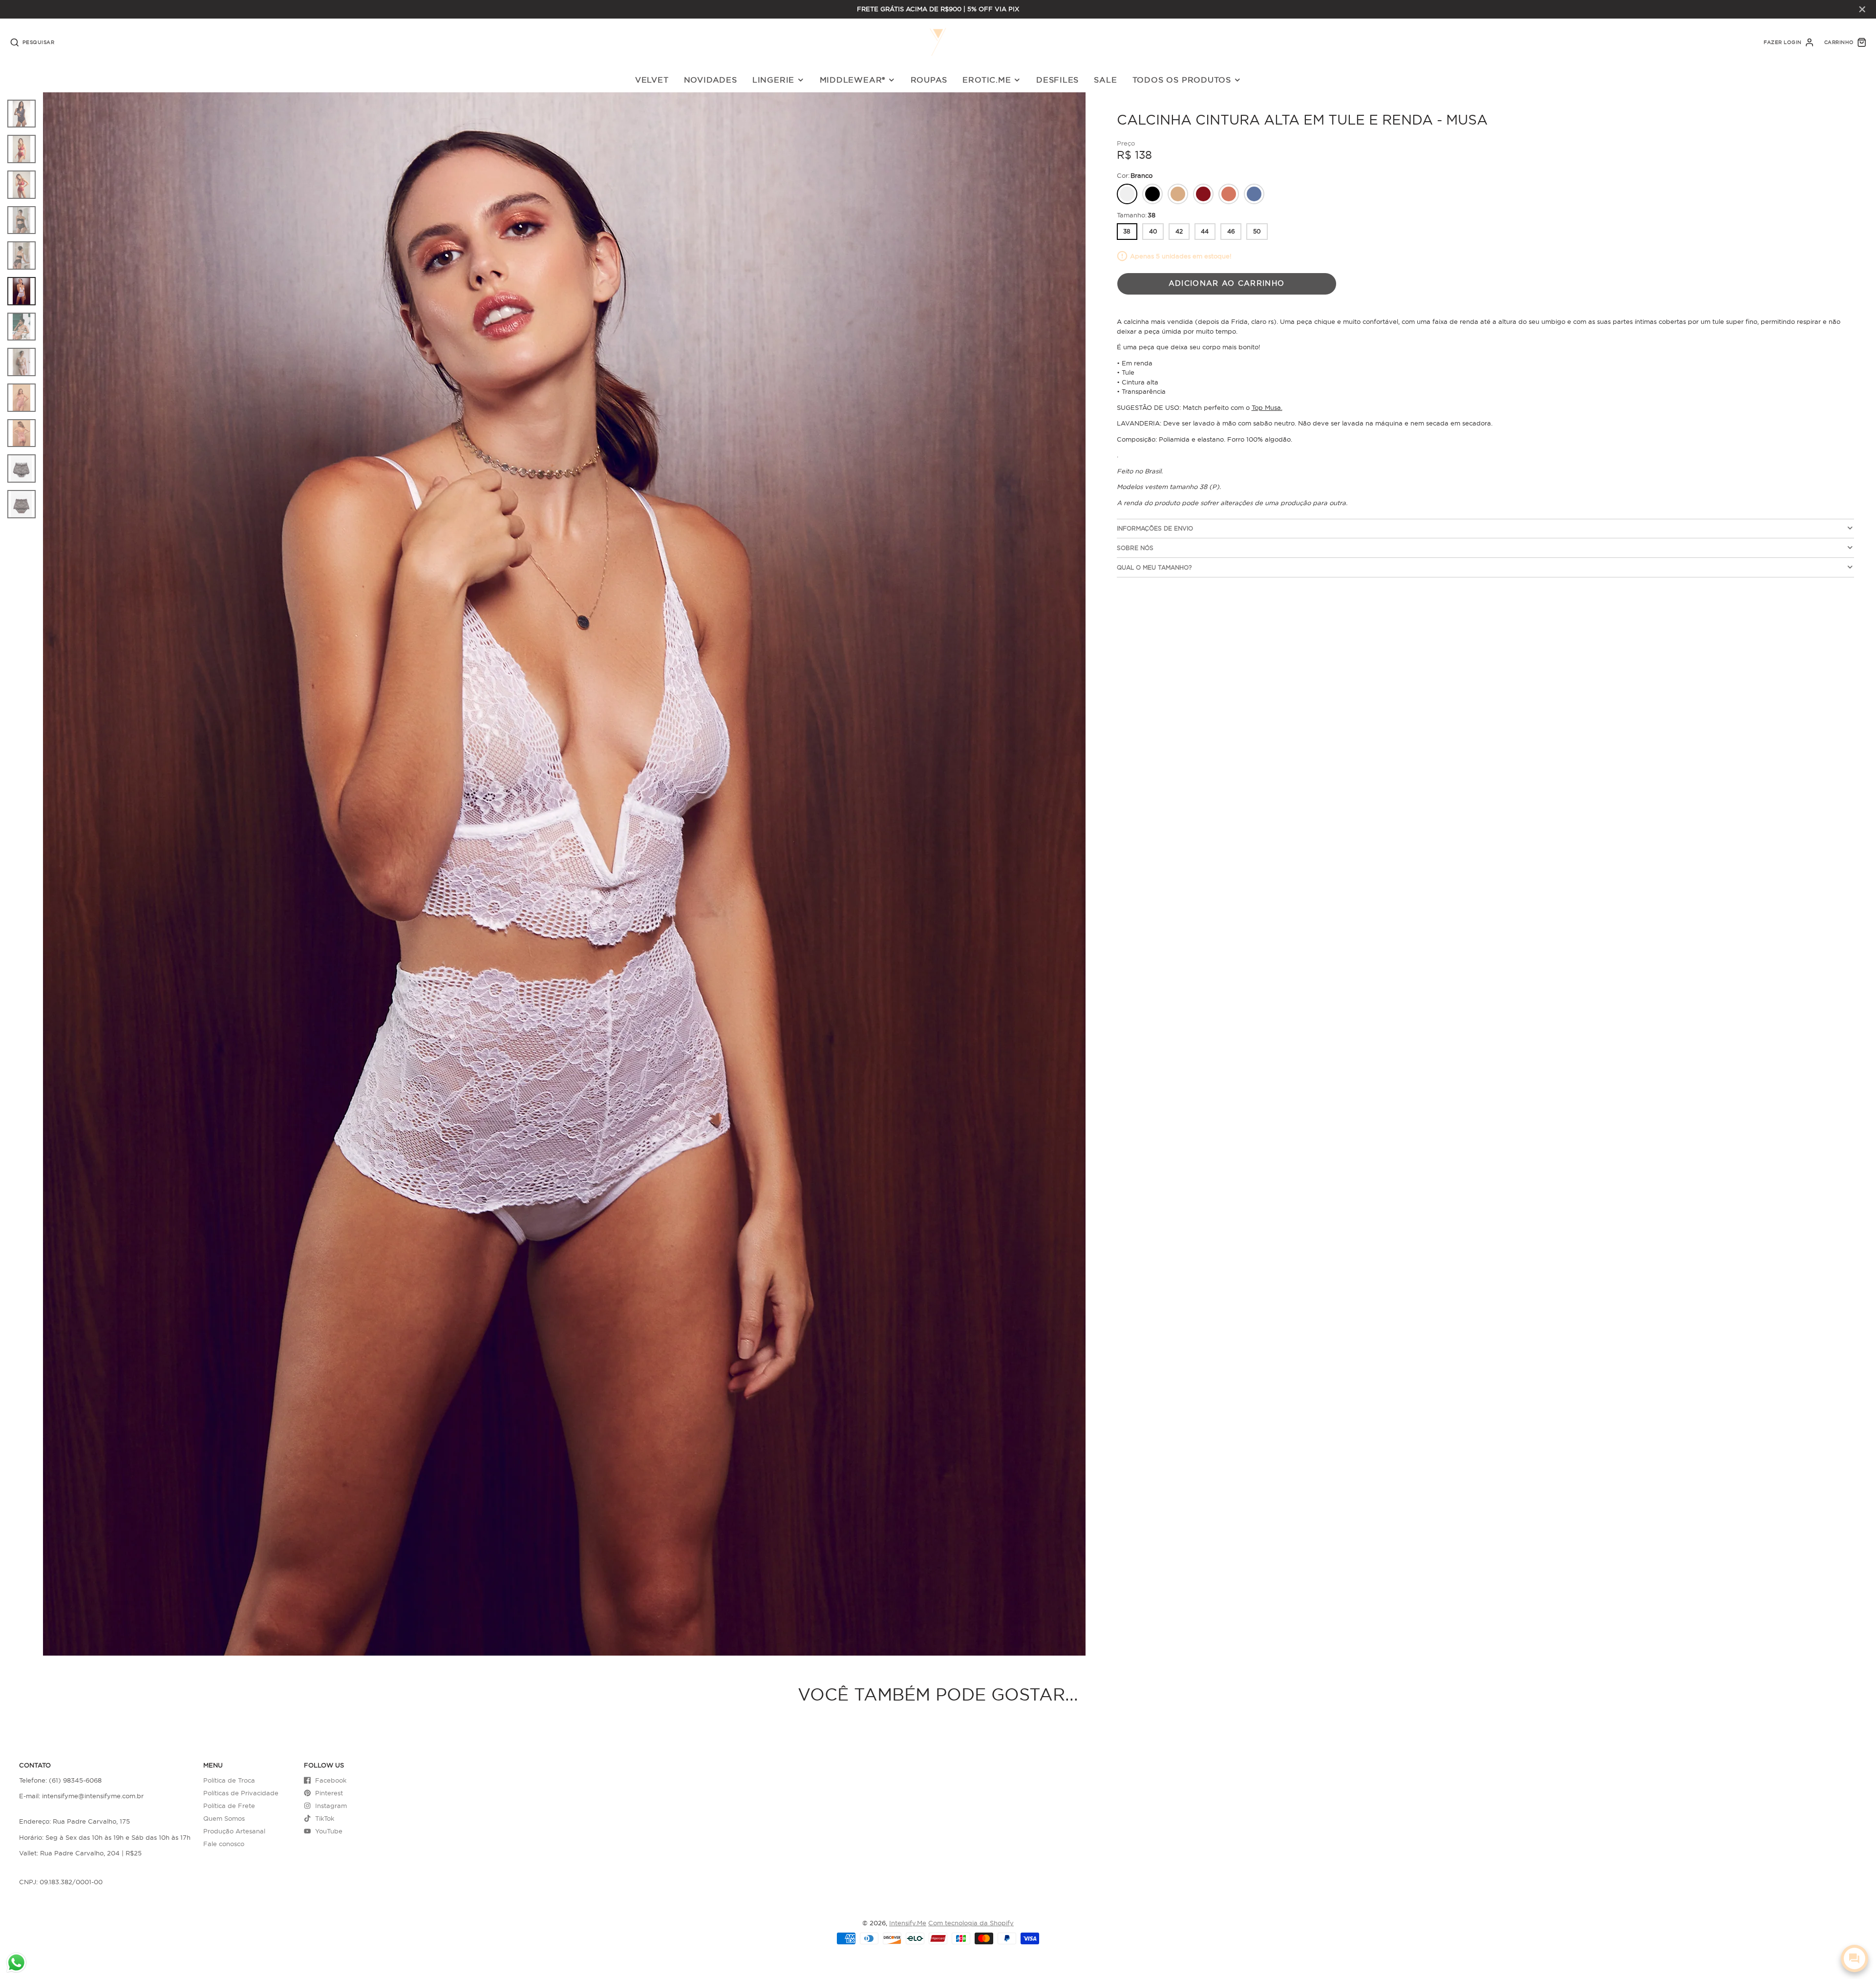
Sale (1105, 80)
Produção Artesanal (234, 1831)
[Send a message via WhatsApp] (16, 1963)
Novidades (711, 80)
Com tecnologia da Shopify (971, 1923)
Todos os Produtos (1182, 80)
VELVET (652, 80)
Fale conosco (224, 1844)
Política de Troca (229, 1780)
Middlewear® (853, 80)
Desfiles (1057, 80)
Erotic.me (987, 80)
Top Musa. (1267, 407)
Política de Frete (229, 1806)
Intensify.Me (908, 1923)
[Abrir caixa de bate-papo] (1855, 1958)
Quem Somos (224, 1818)
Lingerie (773, 80)
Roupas (929, 80)
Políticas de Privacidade (241, 1793)
